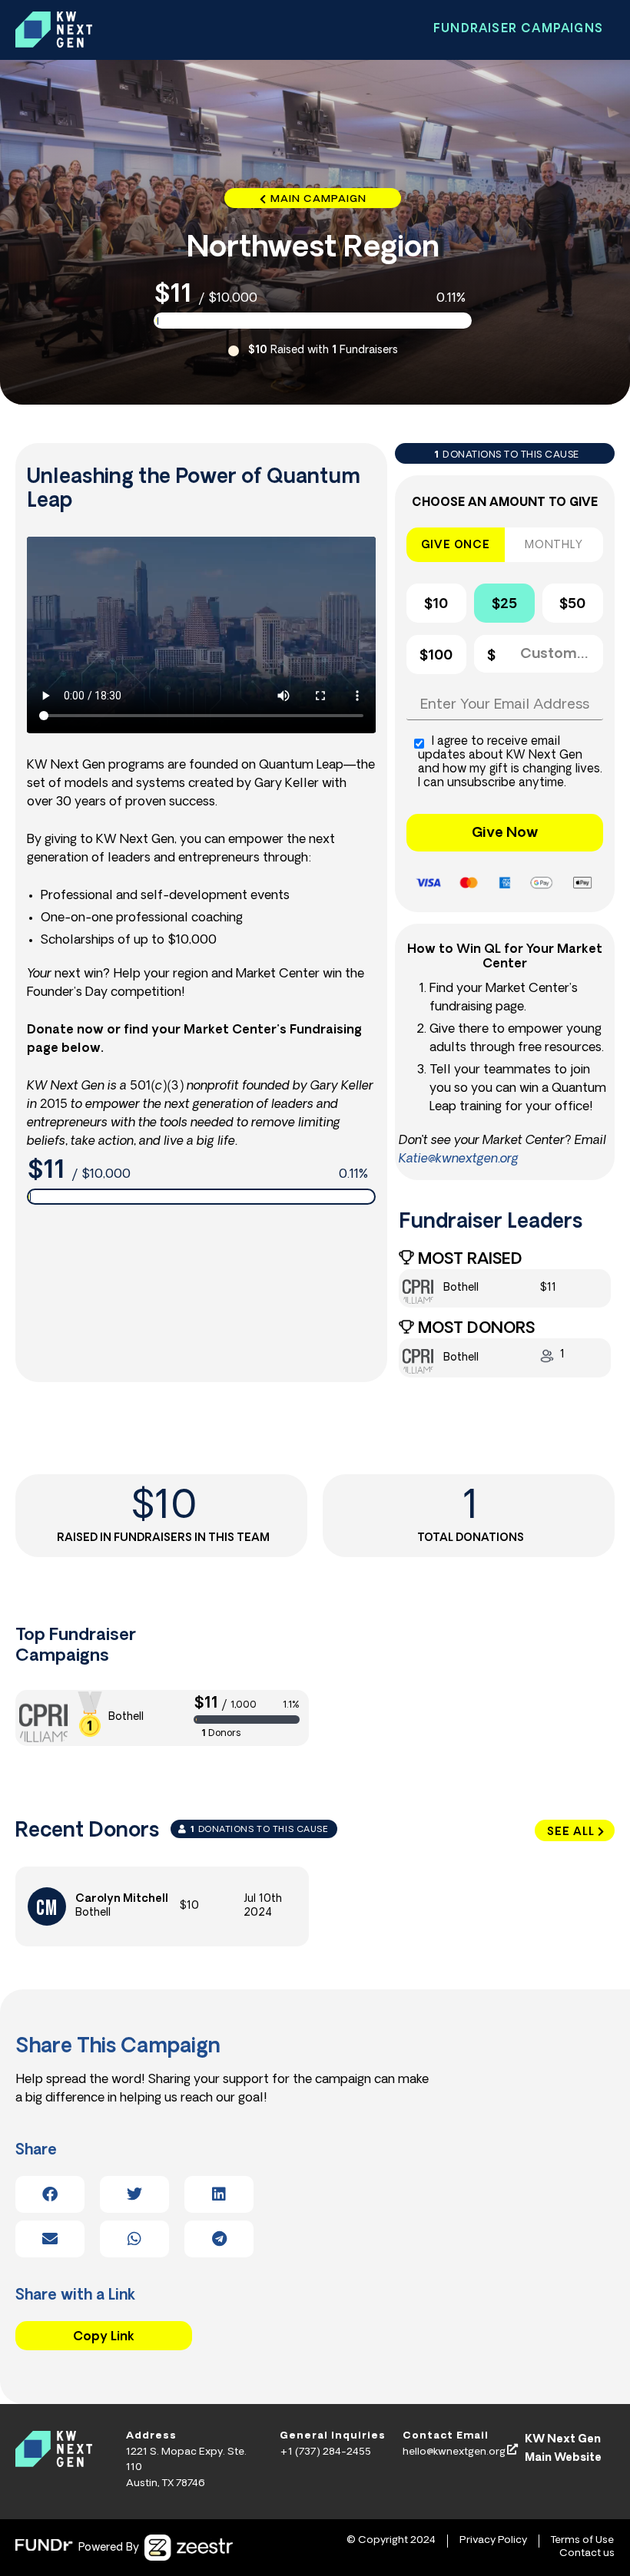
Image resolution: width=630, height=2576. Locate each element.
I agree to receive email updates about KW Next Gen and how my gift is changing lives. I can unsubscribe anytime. (510, 763)
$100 (436, 656)
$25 (504, 605)
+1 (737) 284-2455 (325, 2452)
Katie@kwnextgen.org (459, 1159)
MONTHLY (554, 546)
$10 (436, 605)
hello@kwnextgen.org (454, 2452)
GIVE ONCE (456, 546)
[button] (50, 2194)
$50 (572, 605)
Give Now (505, 834)
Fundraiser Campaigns (518, 30)
